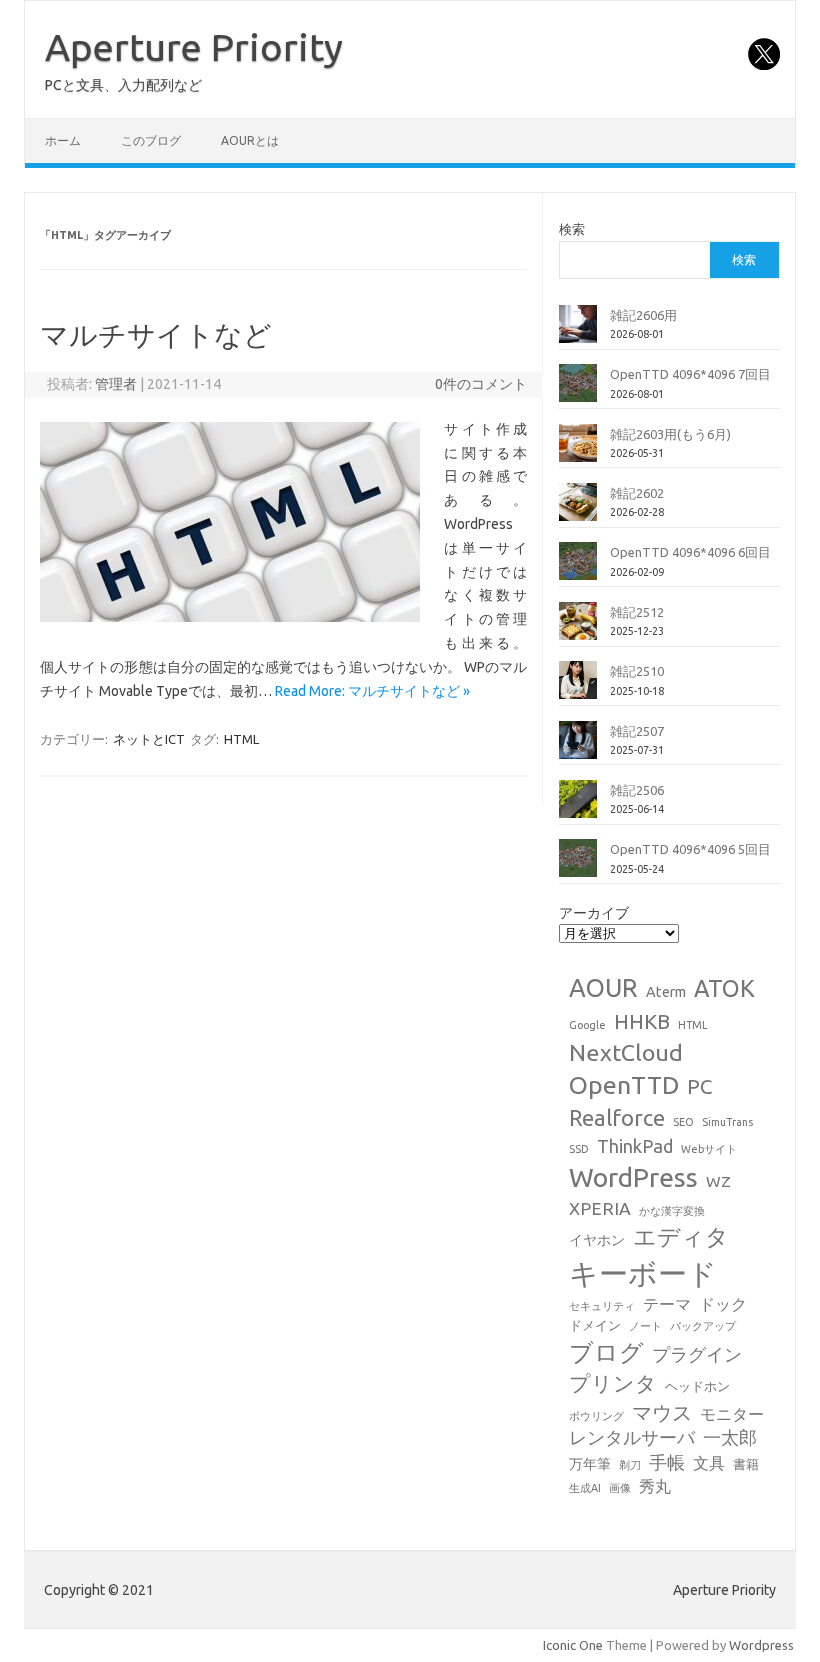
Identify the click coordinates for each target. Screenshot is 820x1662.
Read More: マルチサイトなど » (372, 691)
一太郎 (730, 1437)
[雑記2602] (578, 510)
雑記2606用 (643, 315)
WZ (718, 1181)
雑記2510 (637, 671)
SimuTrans (727, 1122)
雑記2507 (637, 731)
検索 (572, 229)
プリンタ (613, 1383)
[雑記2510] (578, 688)
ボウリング (596, 1416)
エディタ (681, 1236)
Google (587, 1025)
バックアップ (703, 1326)
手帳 (667, 1462)
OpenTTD (624, 1085)
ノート (645, 1326)
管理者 (116, 384)
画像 (620, 1488)
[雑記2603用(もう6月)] (578, 451)
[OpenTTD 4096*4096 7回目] (578, 391)
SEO (683, 1122)
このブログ (151, 140)
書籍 (746, 1464)
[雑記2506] (578, 807)
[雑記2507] (578, 748)
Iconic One (573, 1645)
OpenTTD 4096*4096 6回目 (690, 552)
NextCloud (626, 1052)
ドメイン (595, 1325)
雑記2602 (637, 493)
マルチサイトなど (156, 334)
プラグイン (697, 1354)
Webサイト (709, 1149)
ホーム (63, 140)
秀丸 (655, 1486)
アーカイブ (594, 913)
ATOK (724, 988)
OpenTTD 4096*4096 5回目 (690, 849)
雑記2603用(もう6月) (670, 434)
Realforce (617, 1118)
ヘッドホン (697, 1386)
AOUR (603, 988)
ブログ (606, 1352)
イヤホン (597, 1240)
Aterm (666, 992)
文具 (709, 1463)
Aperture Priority (194, 47)
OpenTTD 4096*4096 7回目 (690, 374)
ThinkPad (635, 1146)
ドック (723, 1304)
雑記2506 (637, 790)
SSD (579, 1149)
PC (699, 1086)
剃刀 (630, 1465)
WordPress (633, 1177)
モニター (732, 1414)
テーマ (667, 1304)
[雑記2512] (578, 629)
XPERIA (600, 1208)
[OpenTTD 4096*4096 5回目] (578, 866)
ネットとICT (149, 739)
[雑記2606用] (578, 332)
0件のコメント (481, 384)
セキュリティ (602, 1306)
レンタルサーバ (632, 1437)
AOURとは (250, 140)
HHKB (642, 1021)
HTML (241, 739)
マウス (662, 1412)
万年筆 (590, 1464)
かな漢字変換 (672, 1211)
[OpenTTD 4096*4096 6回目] (578, 569)
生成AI (585, 1488)
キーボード (643, 1273)
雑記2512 (637, 612)
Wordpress (761, 1645)
